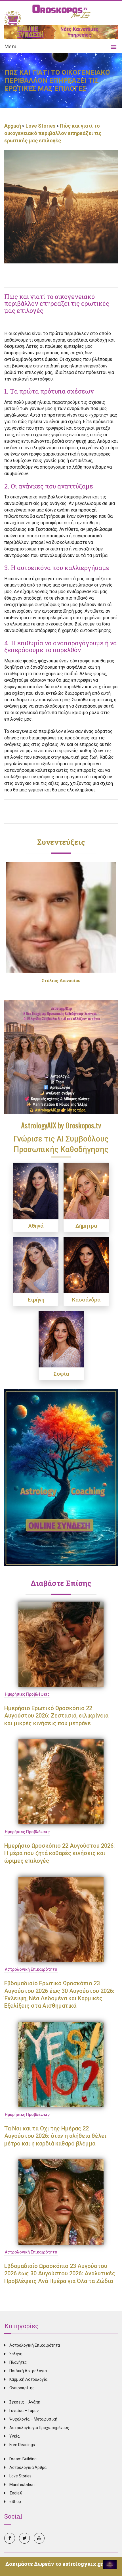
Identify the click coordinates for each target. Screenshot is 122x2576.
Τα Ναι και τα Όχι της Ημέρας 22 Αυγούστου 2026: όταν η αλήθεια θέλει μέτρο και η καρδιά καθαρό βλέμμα (55, 2136)
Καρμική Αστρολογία (28, 2379)
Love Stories (40, 126)
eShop (15, 2502)
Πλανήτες (18, 2362)
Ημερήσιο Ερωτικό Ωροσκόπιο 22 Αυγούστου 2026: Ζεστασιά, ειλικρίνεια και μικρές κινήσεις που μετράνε (56, 1716)
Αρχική (13, 126)
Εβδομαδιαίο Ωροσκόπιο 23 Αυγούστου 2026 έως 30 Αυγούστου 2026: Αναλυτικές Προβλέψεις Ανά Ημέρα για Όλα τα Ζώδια (60, 2274)
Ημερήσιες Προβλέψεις (27, 1694)
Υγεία (14, 2436)
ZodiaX (16, 2493)
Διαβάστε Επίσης (61, 1583)
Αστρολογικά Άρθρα (28, 2467)
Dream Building (23, 2459)
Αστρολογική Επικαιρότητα (31, 1969)
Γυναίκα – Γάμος (24, 2411)
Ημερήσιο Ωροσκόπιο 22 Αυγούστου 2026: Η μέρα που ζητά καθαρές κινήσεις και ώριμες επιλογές (60, 1853)
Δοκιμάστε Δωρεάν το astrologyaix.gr (54, 2564)
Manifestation (22, 2484)
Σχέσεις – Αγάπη (25, 2402)
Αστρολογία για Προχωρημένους (39, 2428)
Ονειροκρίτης (22, 2388)
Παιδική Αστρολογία (28, 2371)
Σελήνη (16, 2354)
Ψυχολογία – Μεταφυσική (33, 2419)
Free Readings (22, 2445)
